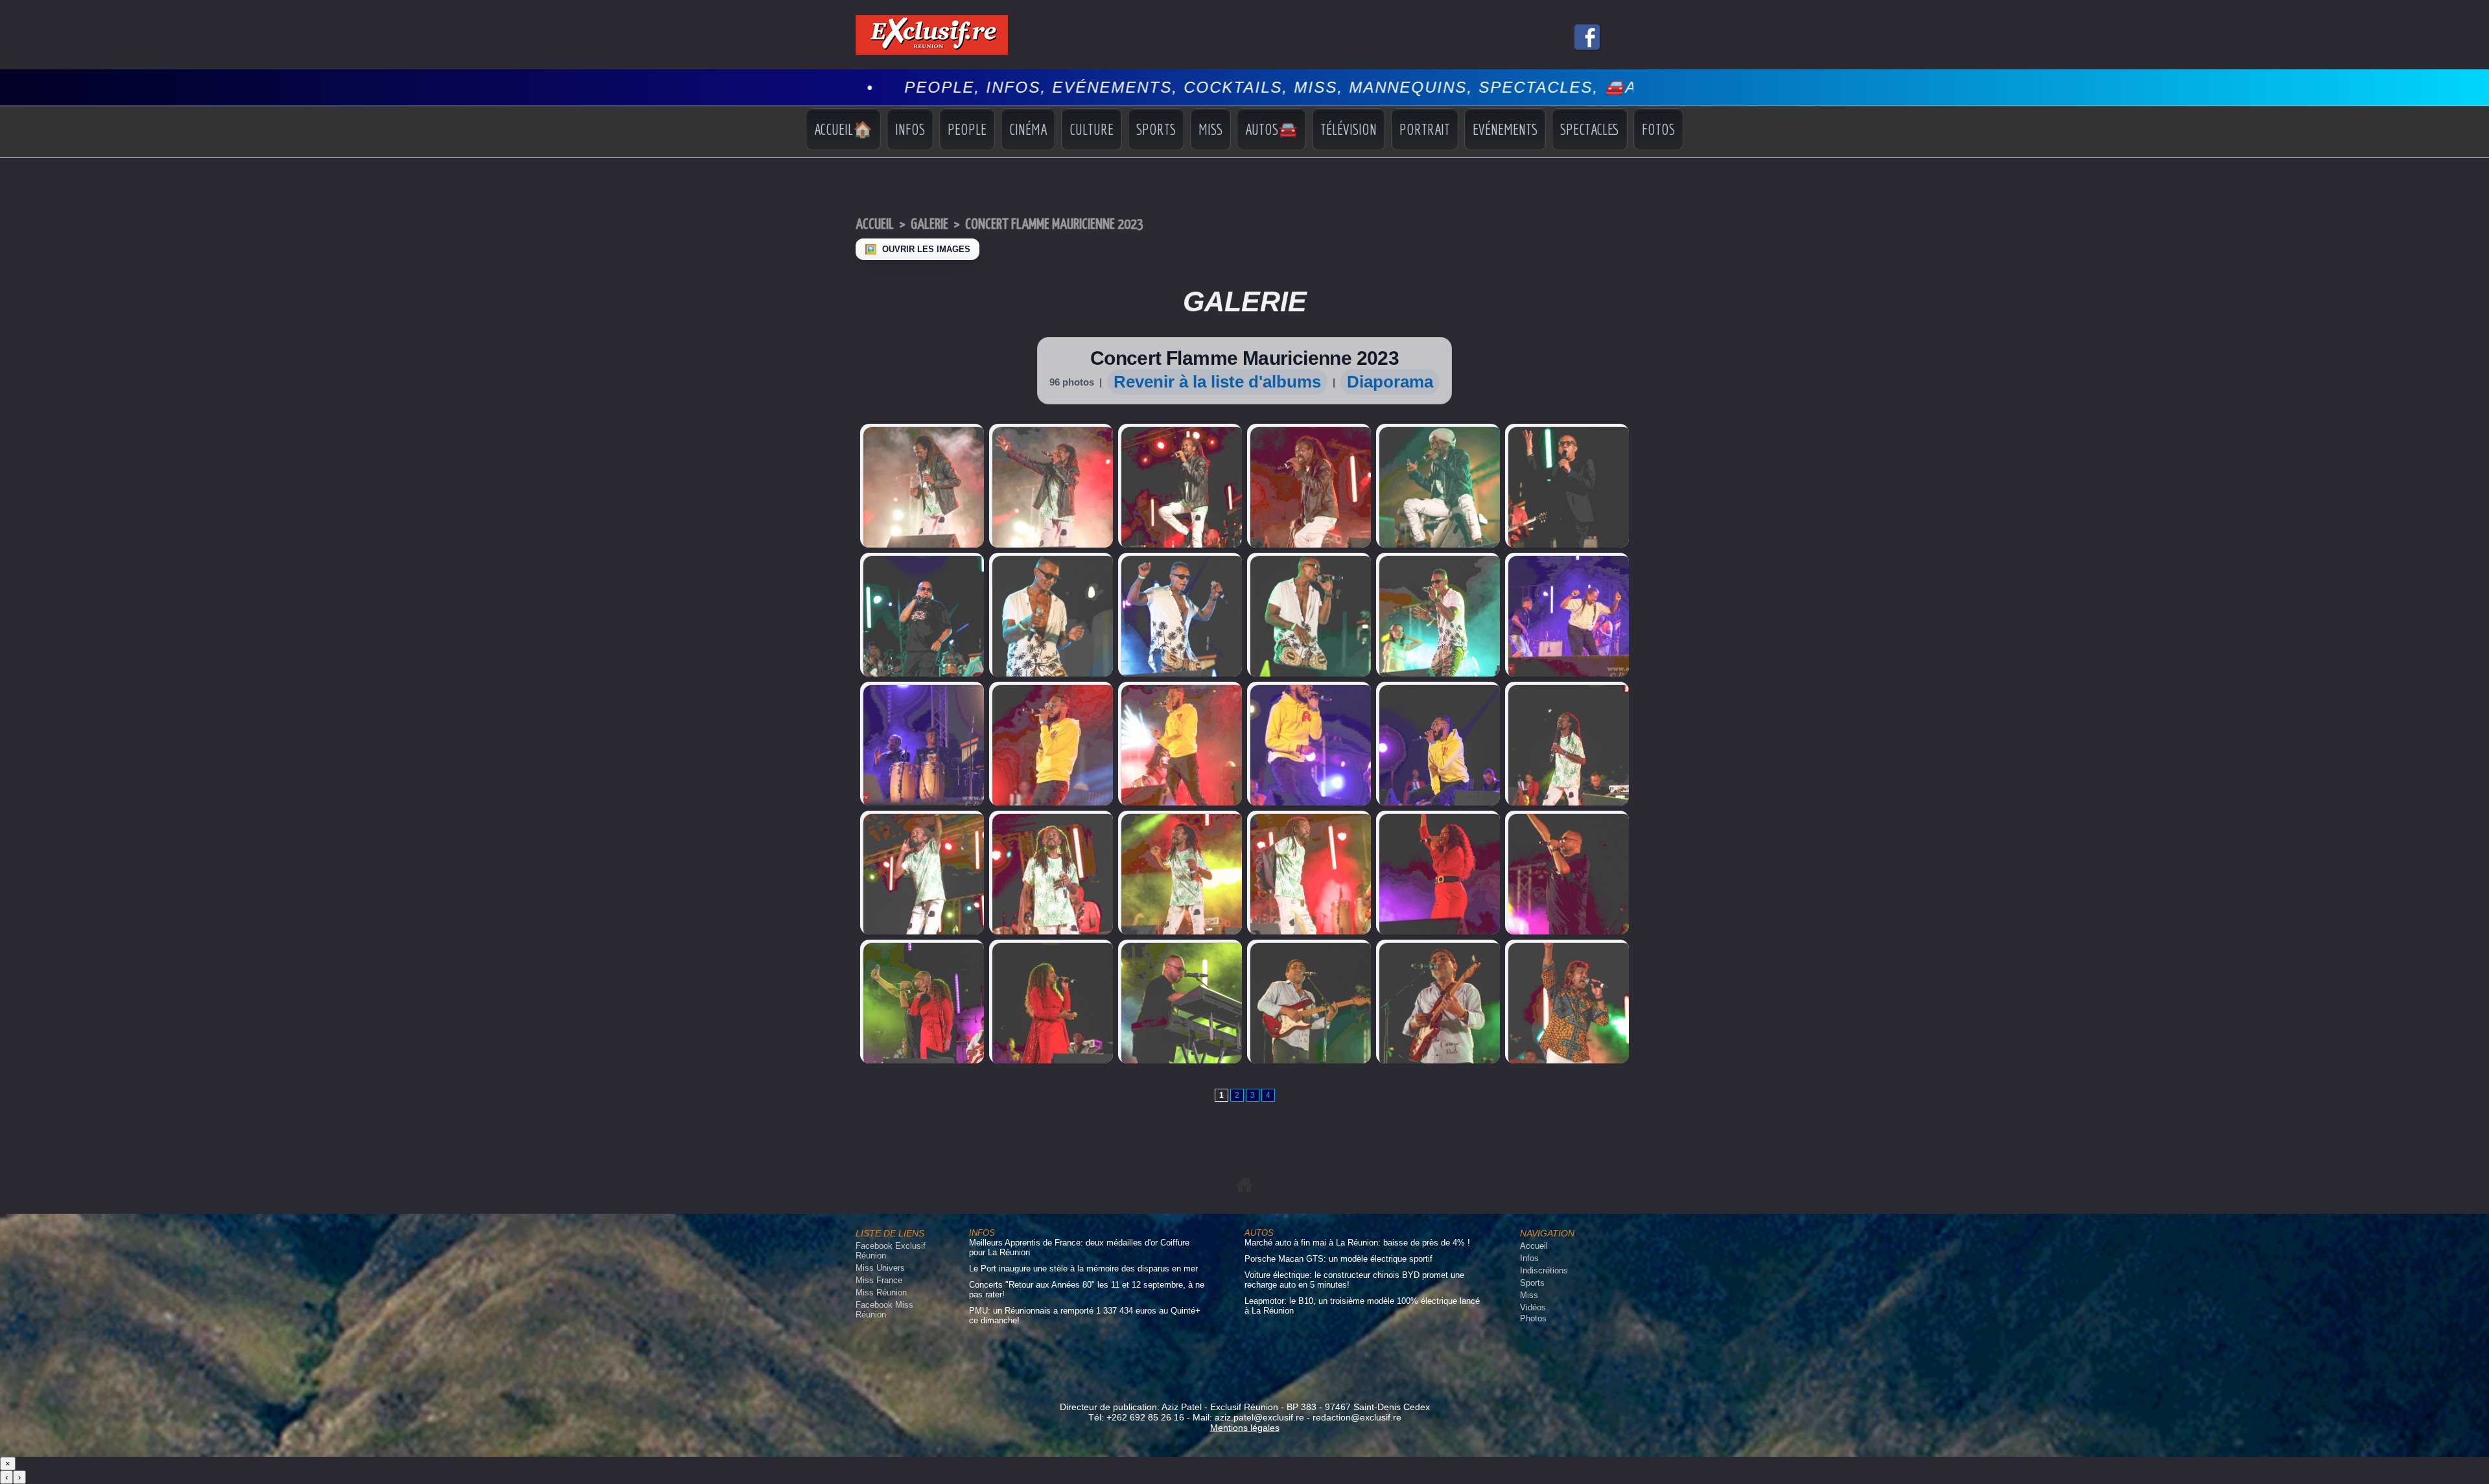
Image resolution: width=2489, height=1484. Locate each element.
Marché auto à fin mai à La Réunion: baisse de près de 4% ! (1357, 1243)
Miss (1210, 129)
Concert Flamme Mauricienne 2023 (1054, 225)
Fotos (1658, 129)
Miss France (879, 1280)
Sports (1156, 129)
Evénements (1505, 129)
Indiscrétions (1544, 1270)
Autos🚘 (1271, 129)
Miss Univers (880, 1268)
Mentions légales (1245, 1428)
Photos (1533, 1318)
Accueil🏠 (843, 129)
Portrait (1425, 129)
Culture (1092, 129)
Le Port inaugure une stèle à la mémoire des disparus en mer (1083, 1269)
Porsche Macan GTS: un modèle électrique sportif (1338, 1259)
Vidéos (1533, 1307)
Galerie (929, 225)
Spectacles (1590, 129)
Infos (910, 129)
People (967, 129)
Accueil (875, 225)
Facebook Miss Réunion (884, 1310)
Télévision (1349, 129)
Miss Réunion (881, 1293)
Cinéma (1028, 129)
